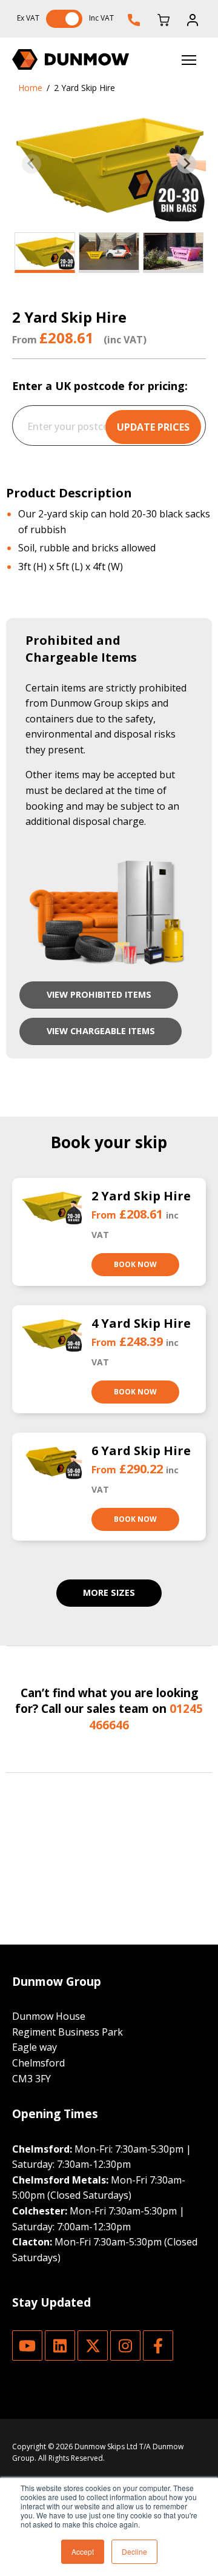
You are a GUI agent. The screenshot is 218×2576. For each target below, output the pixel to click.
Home (30, 88)
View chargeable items (101, 1031)
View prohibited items (99, 994)
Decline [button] (134, 2551)
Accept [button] (83, 2551)
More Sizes (109, 1592)
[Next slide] (187, 164)
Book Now (135, 1264)
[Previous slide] (31, 164)
